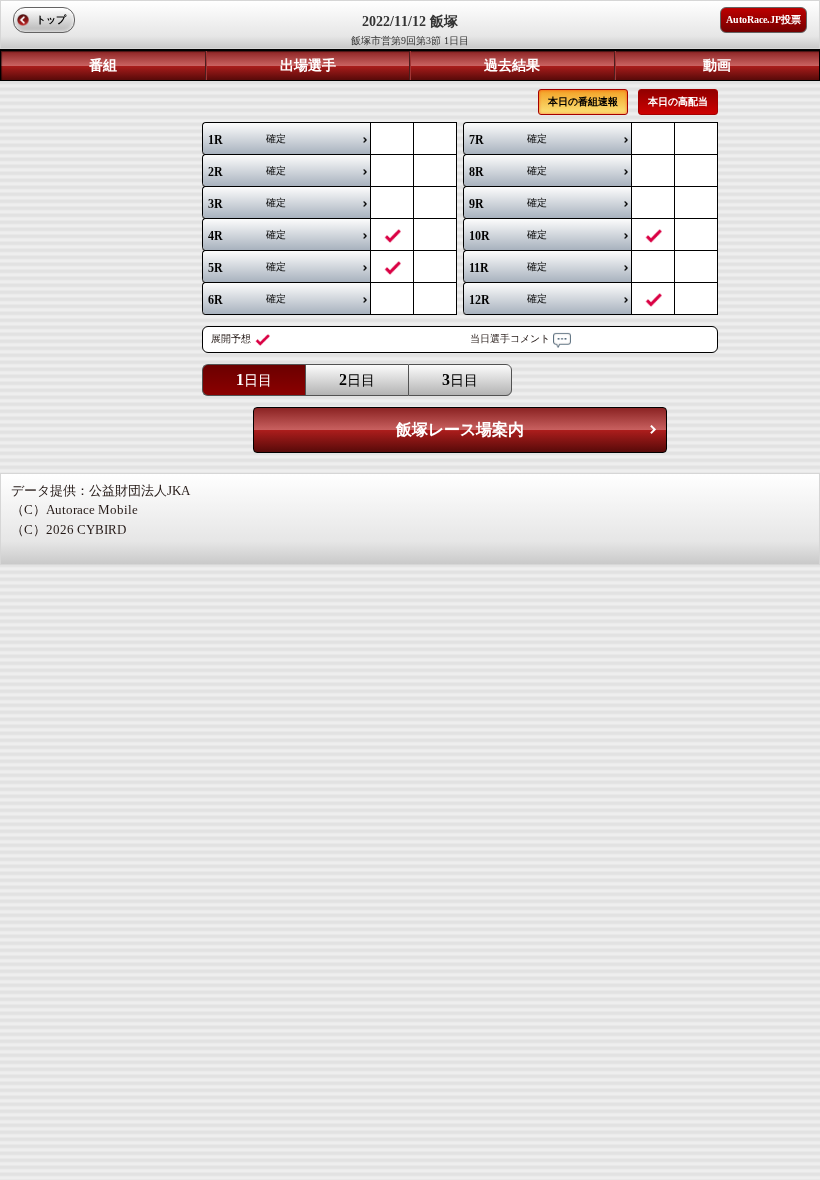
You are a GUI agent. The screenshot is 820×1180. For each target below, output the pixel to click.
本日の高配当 (678, 101)
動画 (717, 65)
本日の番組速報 (583, 101)
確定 (247, 140)
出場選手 (308, 65)
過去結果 (512, 65)
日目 (254, 379)
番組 (103, 65)
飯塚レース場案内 (460, 429)
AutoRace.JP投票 (763, 19)
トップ (51, 19)
